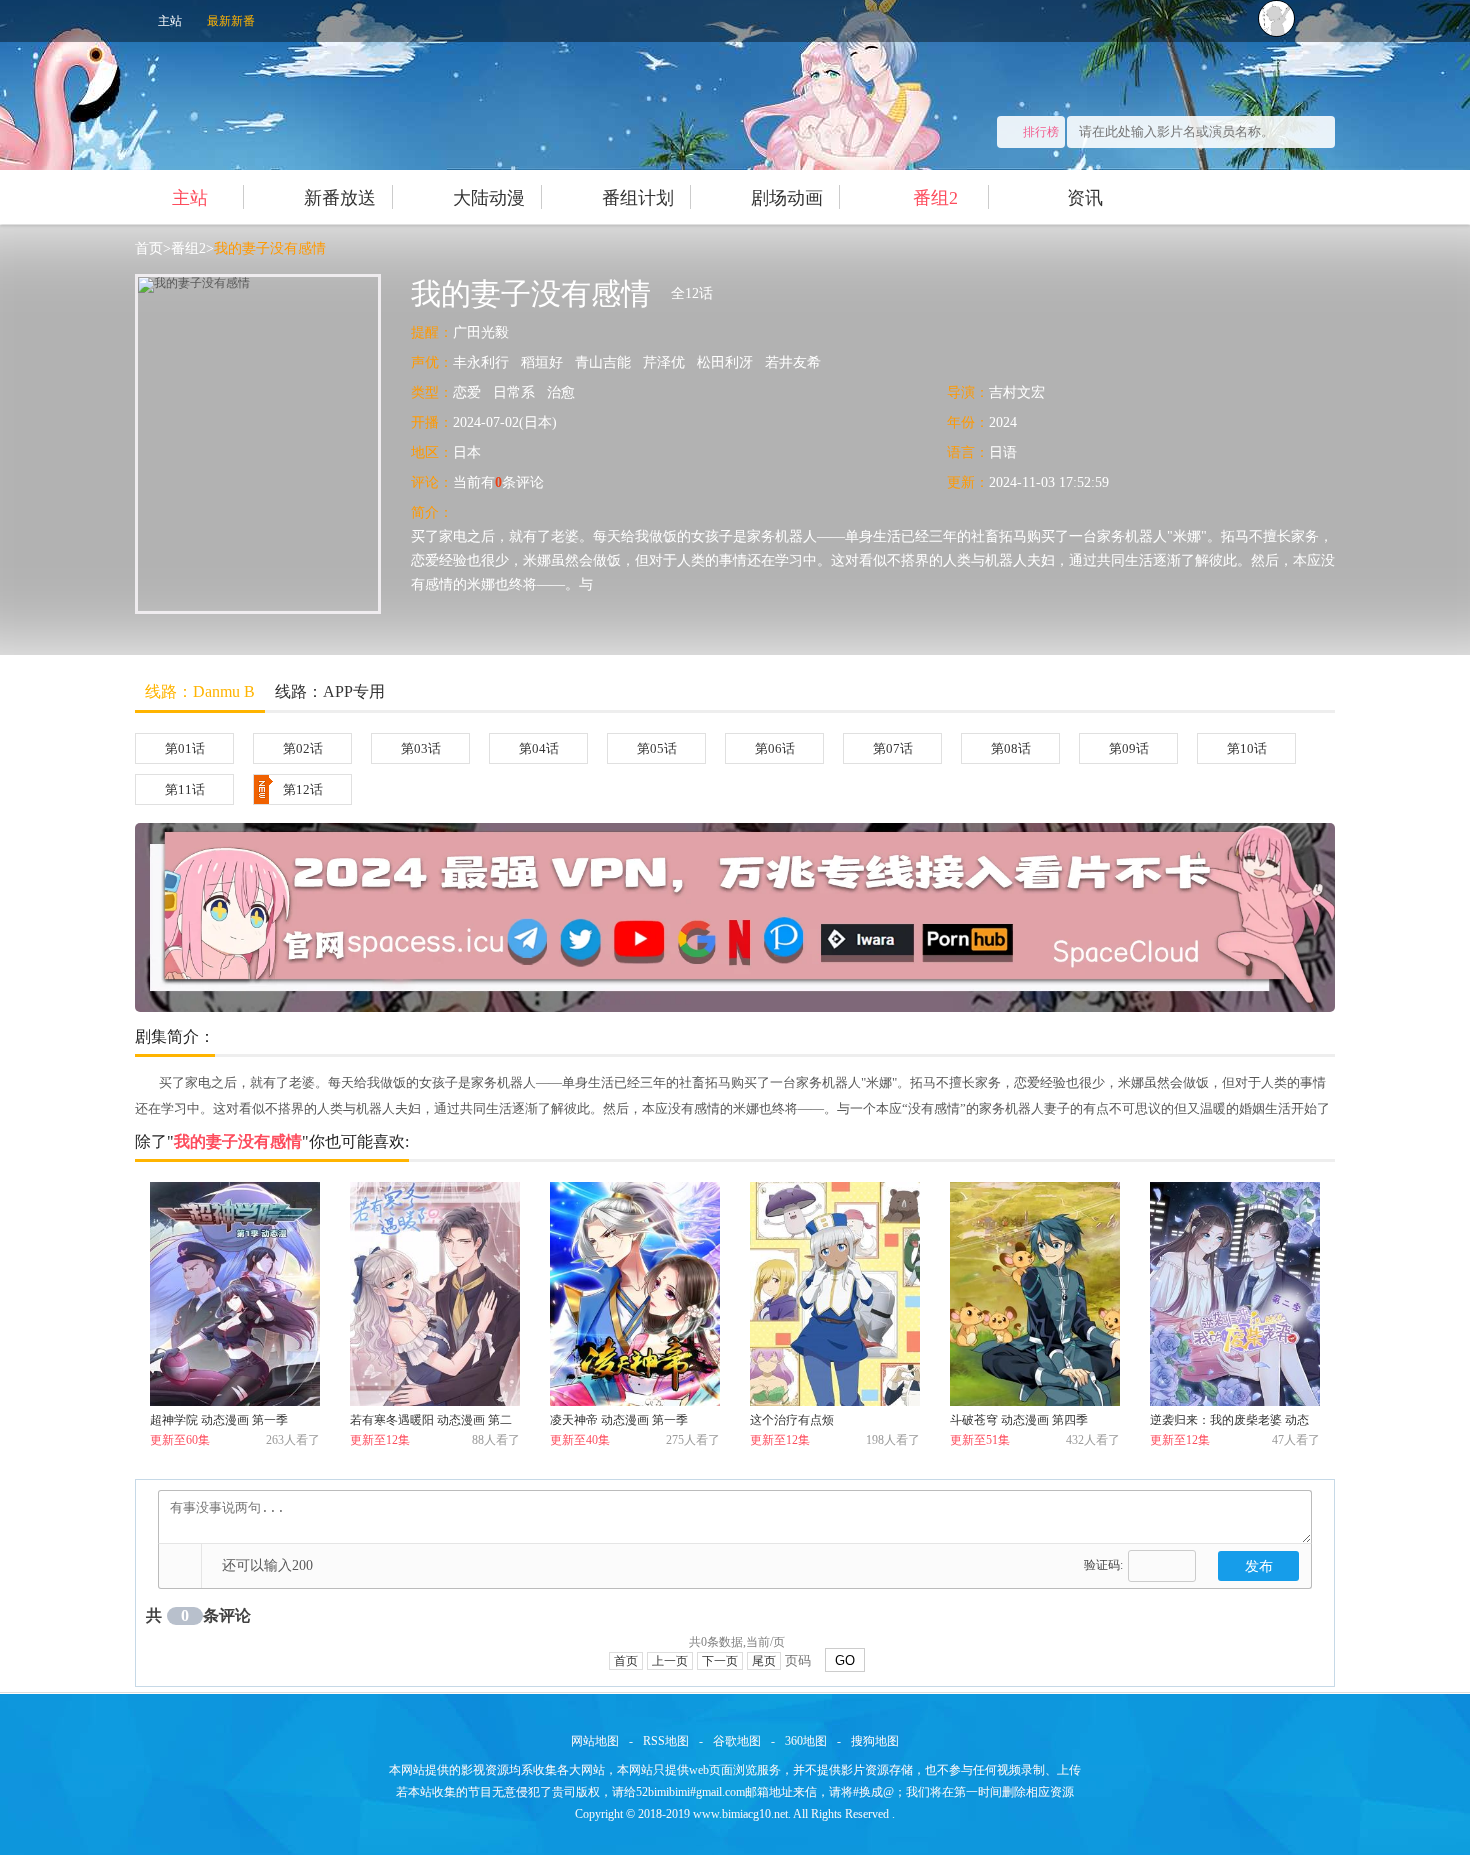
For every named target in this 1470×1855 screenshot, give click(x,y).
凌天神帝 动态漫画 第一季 (619, 1420)
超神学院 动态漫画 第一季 (219, 1420)
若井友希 (793, 362)
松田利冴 (725, 362)
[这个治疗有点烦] (835, 1294)
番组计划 (638, 198)
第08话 (1011, 748)
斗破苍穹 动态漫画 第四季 (1019, 1420)
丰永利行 (481, 362)
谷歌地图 (737, 1741)
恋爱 (467, 392)
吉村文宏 (1017, 392)
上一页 (670, 1661)
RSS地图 (666, 1741)
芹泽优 (664, 362)
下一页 (720, 1661)
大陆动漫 (489, 198)
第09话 (1129, 748)
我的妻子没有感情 (270, 248)
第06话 (775, 748)
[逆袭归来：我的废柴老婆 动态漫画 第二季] (1235, 1294)
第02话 (303, 748)
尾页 (764, 1661)
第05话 (657, 748)
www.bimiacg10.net (740, 1814)
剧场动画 (787, 198)
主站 (170, 21)
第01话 (185, 748)
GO (845, 1660)
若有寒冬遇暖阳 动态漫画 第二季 (431, 1423)
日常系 (514, 392)
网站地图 (595, 1741)
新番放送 (340, 198)
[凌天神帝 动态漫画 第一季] (635, 1294)
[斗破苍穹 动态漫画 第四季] (1035, 1294)
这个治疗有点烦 (792, 1420)
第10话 (1247, 748)
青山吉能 (603, 362)
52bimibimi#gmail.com (690, 1792)
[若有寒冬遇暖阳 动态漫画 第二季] (435, 1294)
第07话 (893, 748)
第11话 (185, 789)
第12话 (303, 789)
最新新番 (231, 21)
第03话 (421, 748)
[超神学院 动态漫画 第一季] (235, 1294)
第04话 (539, 748)
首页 (149, 248)
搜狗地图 (875, 1741)
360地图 (806, 1741)
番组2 (935, 198)
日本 (467, 452)
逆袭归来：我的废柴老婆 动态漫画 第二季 (1229, 1423)
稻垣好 (542, 362)
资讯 (1085, 198)
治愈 (561, 392)
